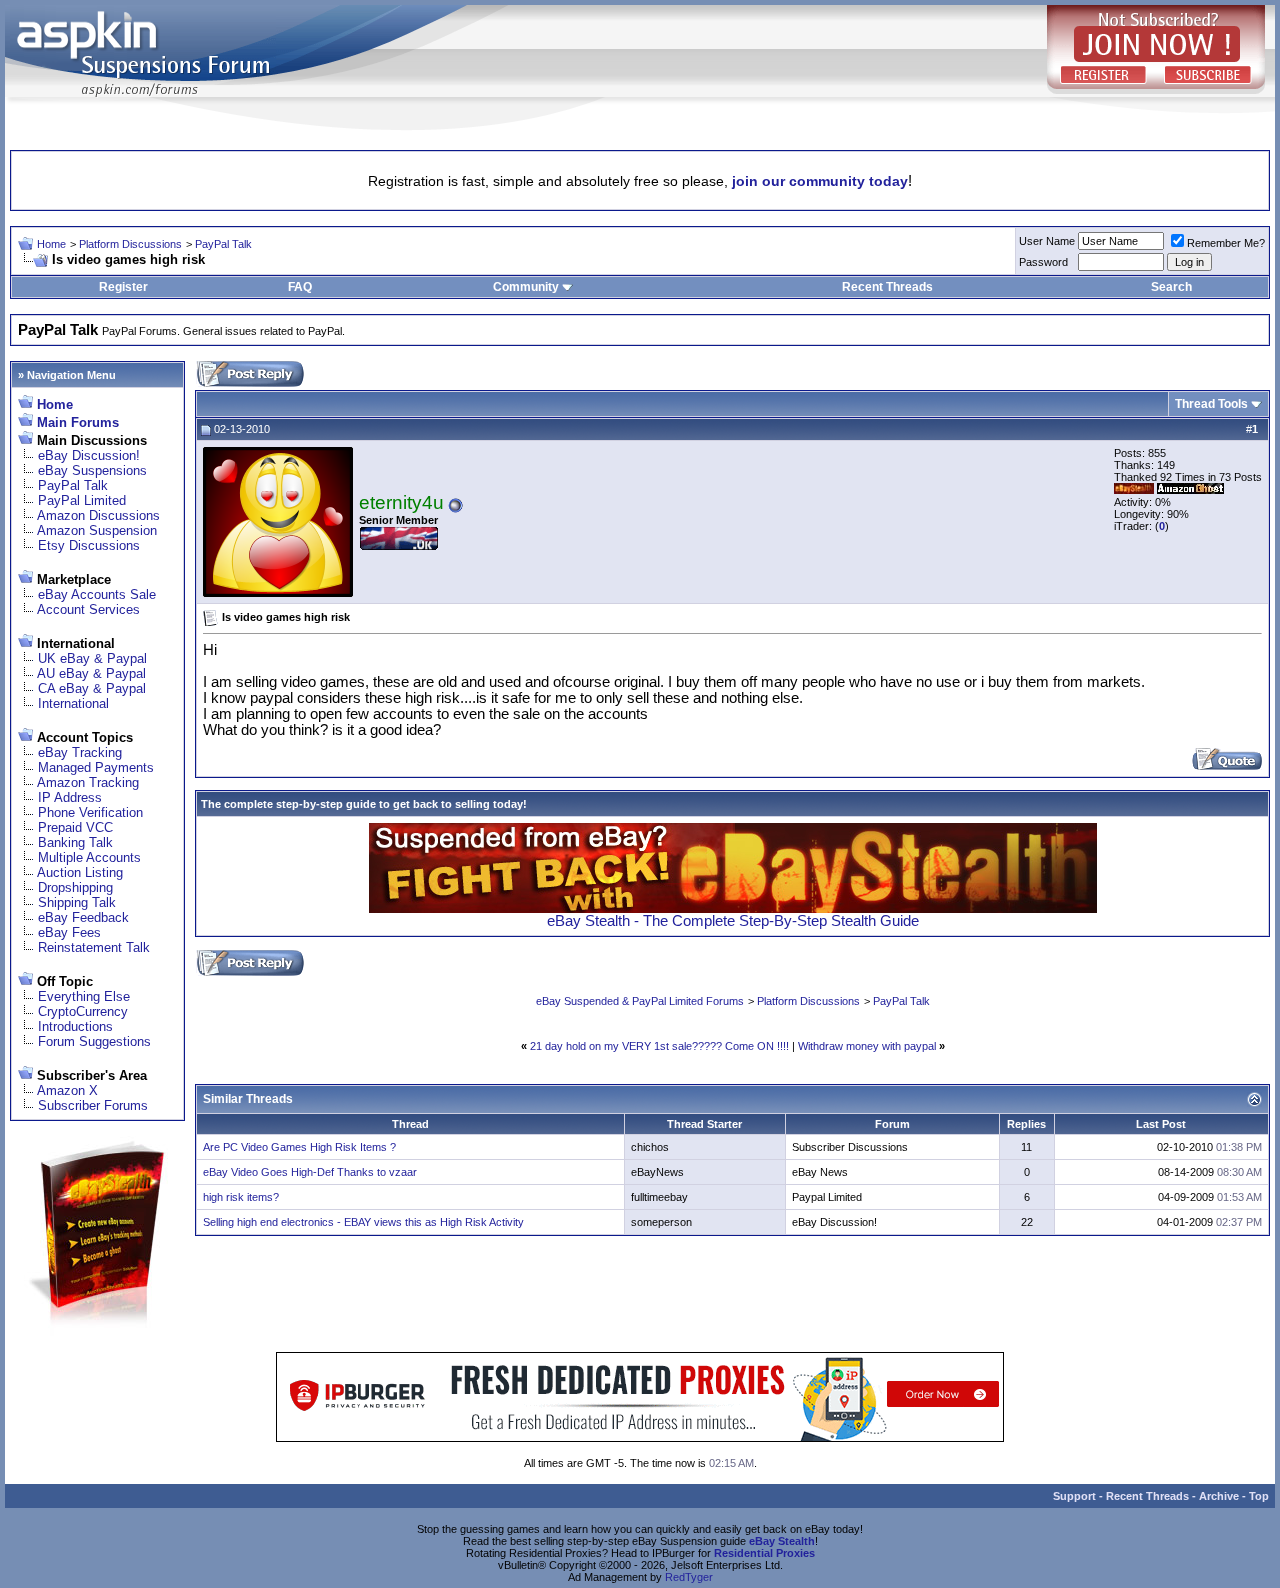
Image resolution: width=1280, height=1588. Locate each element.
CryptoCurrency (83, 1011)
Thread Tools (1211, 404)
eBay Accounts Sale (97, 594)
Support (1074, 1496)
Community (526, 287)
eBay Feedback (83, 917)
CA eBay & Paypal (92, 688)
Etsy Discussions (89, 545)
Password (1043, 262)
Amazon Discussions (98, 515)
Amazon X (67, 1090)
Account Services (88, 609)
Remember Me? (1226, 243)
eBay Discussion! (89, 455)
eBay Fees (69, 932)
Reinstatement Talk (94, 947)
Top (1259, 1496)
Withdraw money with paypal (867, 1046)
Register (123, 287)
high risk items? (241, 1197)
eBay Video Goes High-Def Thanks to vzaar (310, 1172)
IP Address (70, 797)
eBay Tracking (80, 752)
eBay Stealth (782, 1541)
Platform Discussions (130, 244)
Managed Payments (96, 767)
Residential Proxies (764, 1553)
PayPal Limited (82, 500)
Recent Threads (887, 287)
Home (51, 244)
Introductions (75, 1026)
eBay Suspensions (92, 470)
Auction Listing (80, 872)
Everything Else (84, 996)
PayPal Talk (223, 244)
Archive (1219, 1496)
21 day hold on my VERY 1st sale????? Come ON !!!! (659, 1046)
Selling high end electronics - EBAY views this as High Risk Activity (363, 1222)
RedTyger (689, 1577)
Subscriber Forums (93, 1105)
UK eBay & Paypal (92, 658)
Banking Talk (75, 842)
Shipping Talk (77, 902)
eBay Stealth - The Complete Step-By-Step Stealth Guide (733, 921)
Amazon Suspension (97, 530)
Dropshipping (75, 887)
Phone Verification (90, 812)
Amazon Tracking (88, 782)
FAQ (300, 287)
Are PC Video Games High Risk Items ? (299, 1147)
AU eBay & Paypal (91, 673)
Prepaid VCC (75, 827)
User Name (1047, 241)
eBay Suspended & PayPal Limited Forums (640, 1001)
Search (1171, 287)
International (73, 703)
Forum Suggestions (94, 1041)
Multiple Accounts (89, 857)
